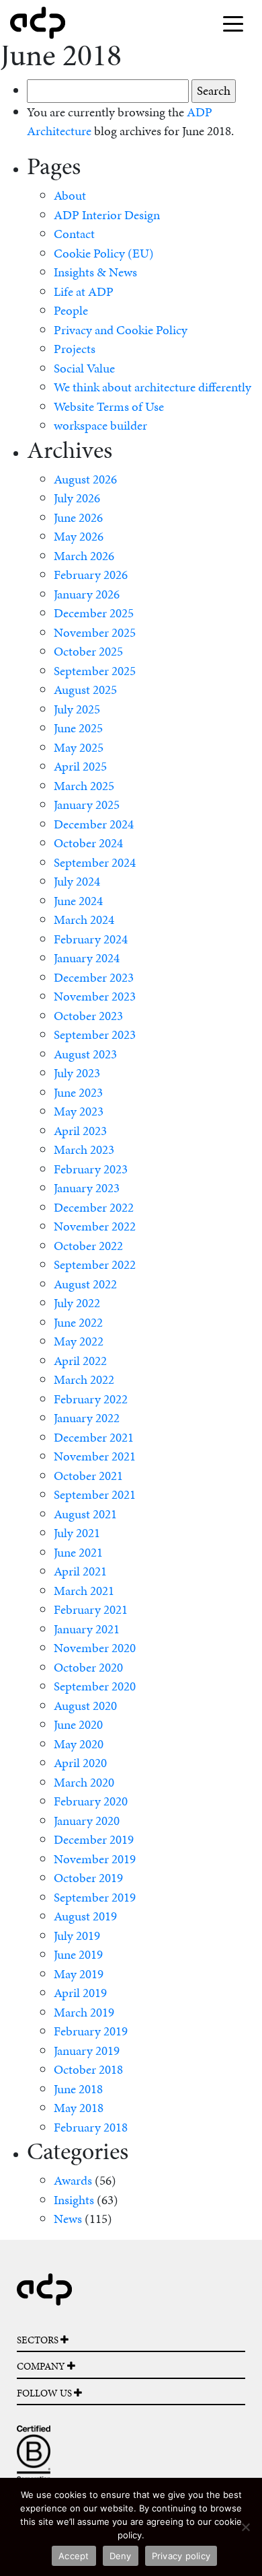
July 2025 (77, 709)
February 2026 (91, 575)
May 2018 (79, 2108)
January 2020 (87, 1821)
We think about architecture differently (152, 387)
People (71, 310)
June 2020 (78, 1724)
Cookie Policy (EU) (104, 253)
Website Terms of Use (109, 406)
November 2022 (95, 1226)
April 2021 (80, 1571)
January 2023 (87, 1188)
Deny (121, 2556)
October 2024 (88, 843)
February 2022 (91, 1399)
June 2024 (78, 901)
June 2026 (78, 517)
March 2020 (84, 1782)
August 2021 (85, 1514)
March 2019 (84, 2012)
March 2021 (84, 1591)
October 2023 (88, 1016)
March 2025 (84, 786)
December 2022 (94, 1207)
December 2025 (94, 613)
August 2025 (85, 690)
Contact (74, 234)
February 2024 (91, 939)
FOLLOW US (45, 2393)
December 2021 (94, 1437)
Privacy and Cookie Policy (121, 330)
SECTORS (39, 2340)
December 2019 (94, 1839)
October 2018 (88, 2069)
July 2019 (77, 1936)
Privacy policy (181, 2556)
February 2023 (91, 1169)
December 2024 (94, 824)
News (68, 2219)
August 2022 (85, 1284)
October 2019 (88, 1878)
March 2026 (84, 556)
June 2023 (78, 1092)
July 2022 (77, 1303)
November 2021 (95, 1456)
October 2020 (88, 1667)
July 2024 (77, 881)
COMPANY (42, 2366)
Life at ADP (84, 291)
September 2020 (95, 1686)
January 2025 (87, 805)
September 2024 (95, 862)
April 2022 (80, 1361)
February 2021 (91, 1609)
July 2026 (77, 498)
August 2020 (85, 1706)
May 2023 (79, 1111)
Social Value (84, 368)
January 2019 (87, 2051)
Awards (73, 2180)
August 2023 (85, 1054)
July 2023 (77, 1073)
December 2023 (94, 977)
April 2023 (80, 1131)
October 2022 (88, 1246)
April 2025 (80, 766)
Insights (74, 2200)
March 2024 (84, 920)
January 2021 (87, 1629)
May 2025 (79, 747)
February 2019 (91, 2031)
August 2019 (85, 1916)
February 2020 (91, 1801)
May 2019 (79, 1974)
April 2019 (80, 1993)
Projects (75, 349)
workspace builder (100, 425)
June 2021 (78, 1552)
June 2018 (78, 2089)
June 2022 (78, 1322)
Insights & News (95, 272)
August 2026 (85, 479)
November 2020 (95, 1648)
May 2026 (79, 536)
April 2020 (80, 1763)
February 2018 (91, 2127)
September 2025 (95, 671)
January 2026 (87, 594)
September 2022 (95, 1264)
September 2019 (95, 1897)
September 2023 (95, 1035)
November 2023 (95, 996)
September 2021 (95, 1494)
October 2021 (88, 1476)
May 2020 (79, 1744)
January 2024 (87, 958)
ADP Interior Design (107, 215)
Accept (74, 2556)
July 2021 (77, 1533)
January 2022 (87, 1418)
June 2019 (78, 1954)
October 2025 (88, 651)
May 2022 (79, 1341)
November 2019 (95, 1859)
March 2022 (84, 1379)
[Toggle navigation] (233, 23)
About (70, 195)
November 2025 (95, 632)
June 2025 (78, 728)
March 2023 (84, 1149)
